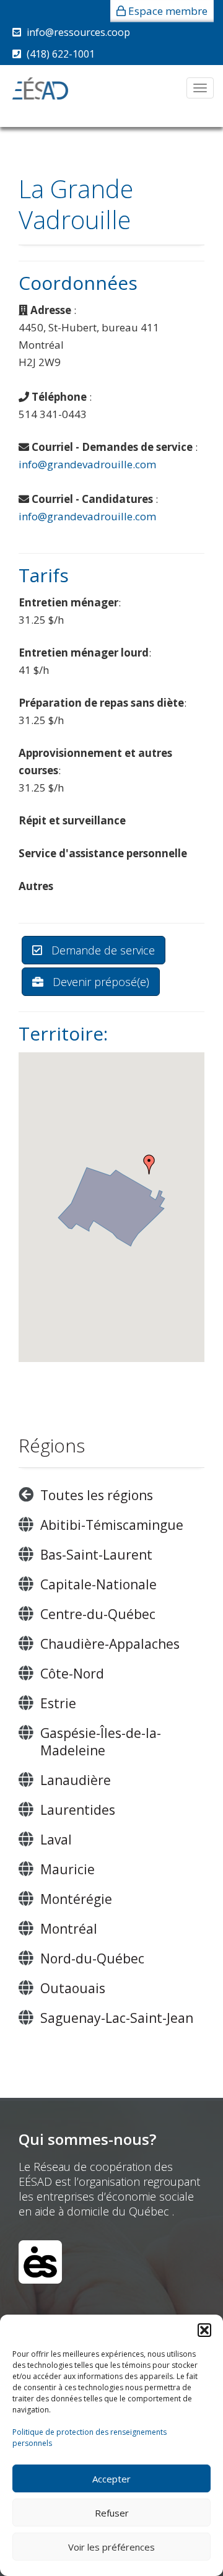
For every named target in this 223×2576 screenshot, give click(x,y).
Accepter (111, 2479)
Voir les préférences (111, 2547)
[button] (204, 2330)
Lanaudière (76, 1780)
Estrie (58, 1703)
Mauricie (68, 1869)
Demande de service (102, 950)
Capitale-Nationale (98, 1584)
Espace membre (168, 11)
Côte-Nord (72, 1674)
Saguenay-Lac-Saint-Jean (117, 2018)
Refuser (112, 2513)
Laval (56, 1840)
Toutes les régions (97, 1495)
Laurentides (78, 1810)
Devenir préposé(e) (99, 982)
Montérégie (76, 1899)
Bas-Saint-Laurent (96, 1555)
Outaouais (73, 1988)
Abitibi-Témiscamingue (112, 1525)
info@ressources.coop (78, 32)
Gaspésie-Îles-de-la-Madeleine (101, 1742)
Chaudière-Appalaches (110, 1644)
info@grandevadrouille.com (87, 464)
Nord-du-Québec (92, 1958)
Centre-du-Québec (98, 1614)
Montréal (69, 1929)
